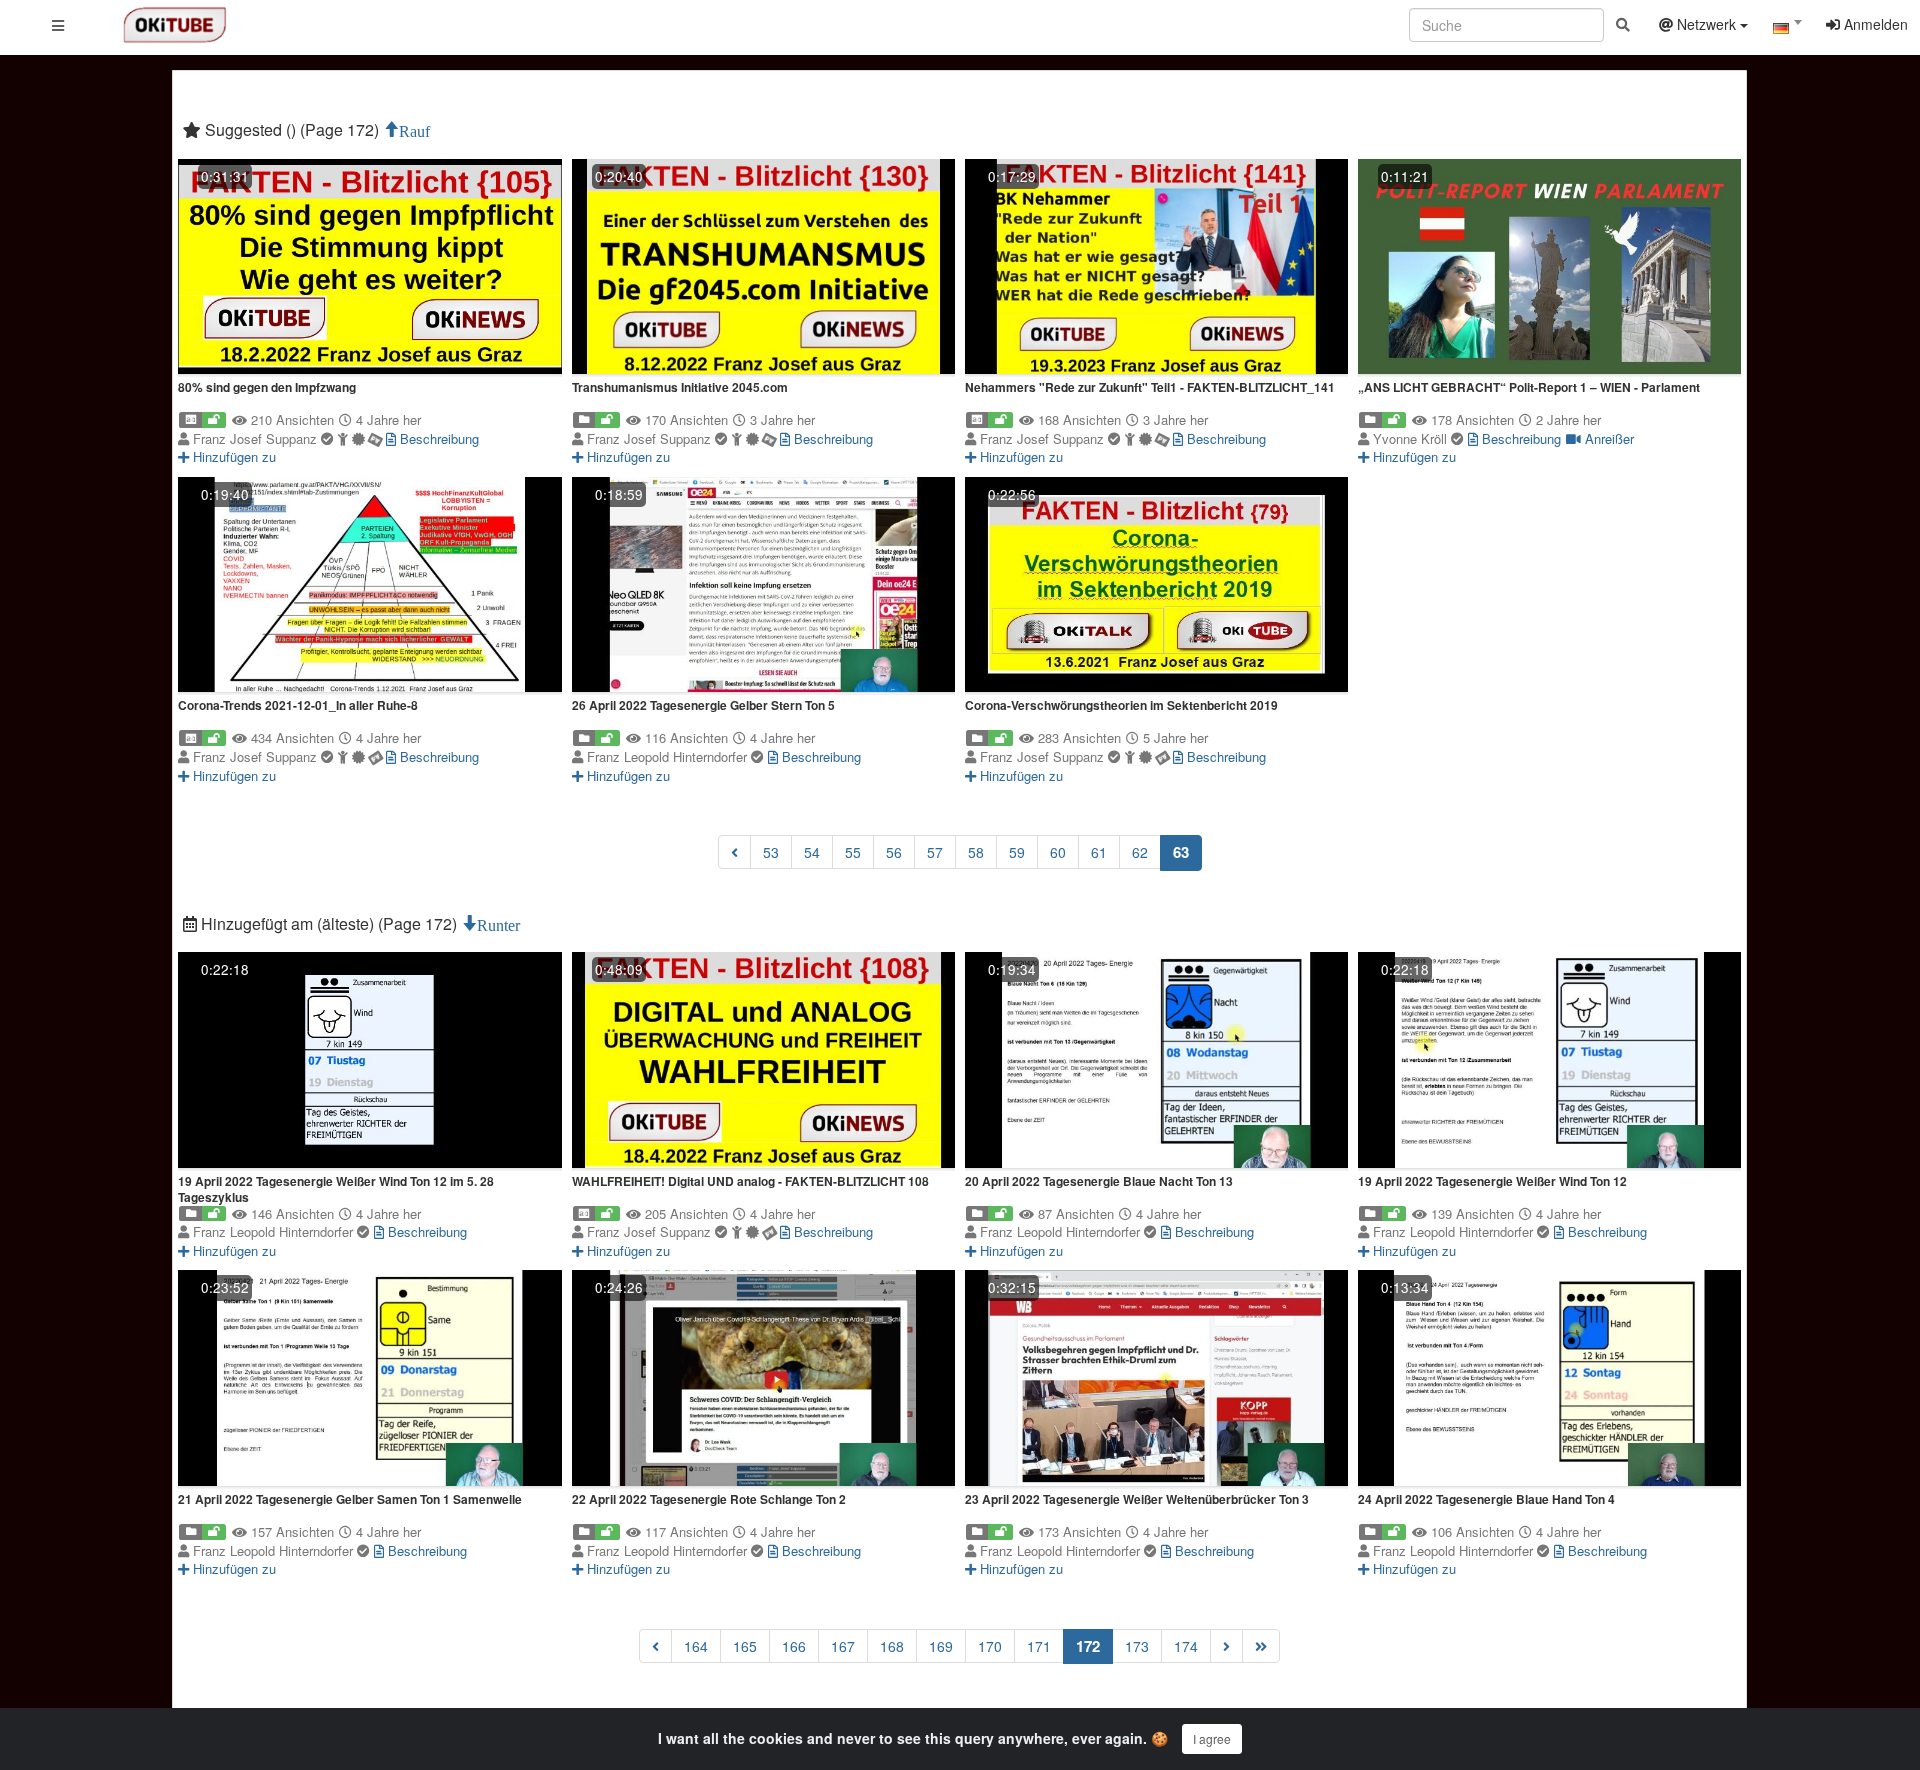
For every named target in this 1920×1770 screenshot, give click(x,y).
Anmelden (1874, 24)
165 (745, 1646)
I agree (1212, 1738)
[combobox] (1787, 29)
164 (696, 1646)
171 (1039, 1646)
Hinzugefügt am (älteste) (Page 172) (329, 923)
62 (1140, 852)
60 (1058, 852)
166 (794, 1646)
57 (935, 852)
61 (1099, 852)
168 (892, 1646)
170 (990, 1646)
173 (1137, 1646)
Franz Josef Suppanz (257, 438)
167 (843, 1646)
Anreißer (1607, 438)
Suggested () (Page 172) (292, 129)
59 (1017, 852)
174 (1186, 1646)
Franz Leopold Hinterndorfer (669, 756)
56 (894, 852)
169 (941, 1646)
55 (853, 852)
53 (771, 852)
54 (812, 852)
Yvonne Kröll (1412, 438)
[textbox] (1787, 28)
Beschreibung (437, 438)
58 (976, 852)
